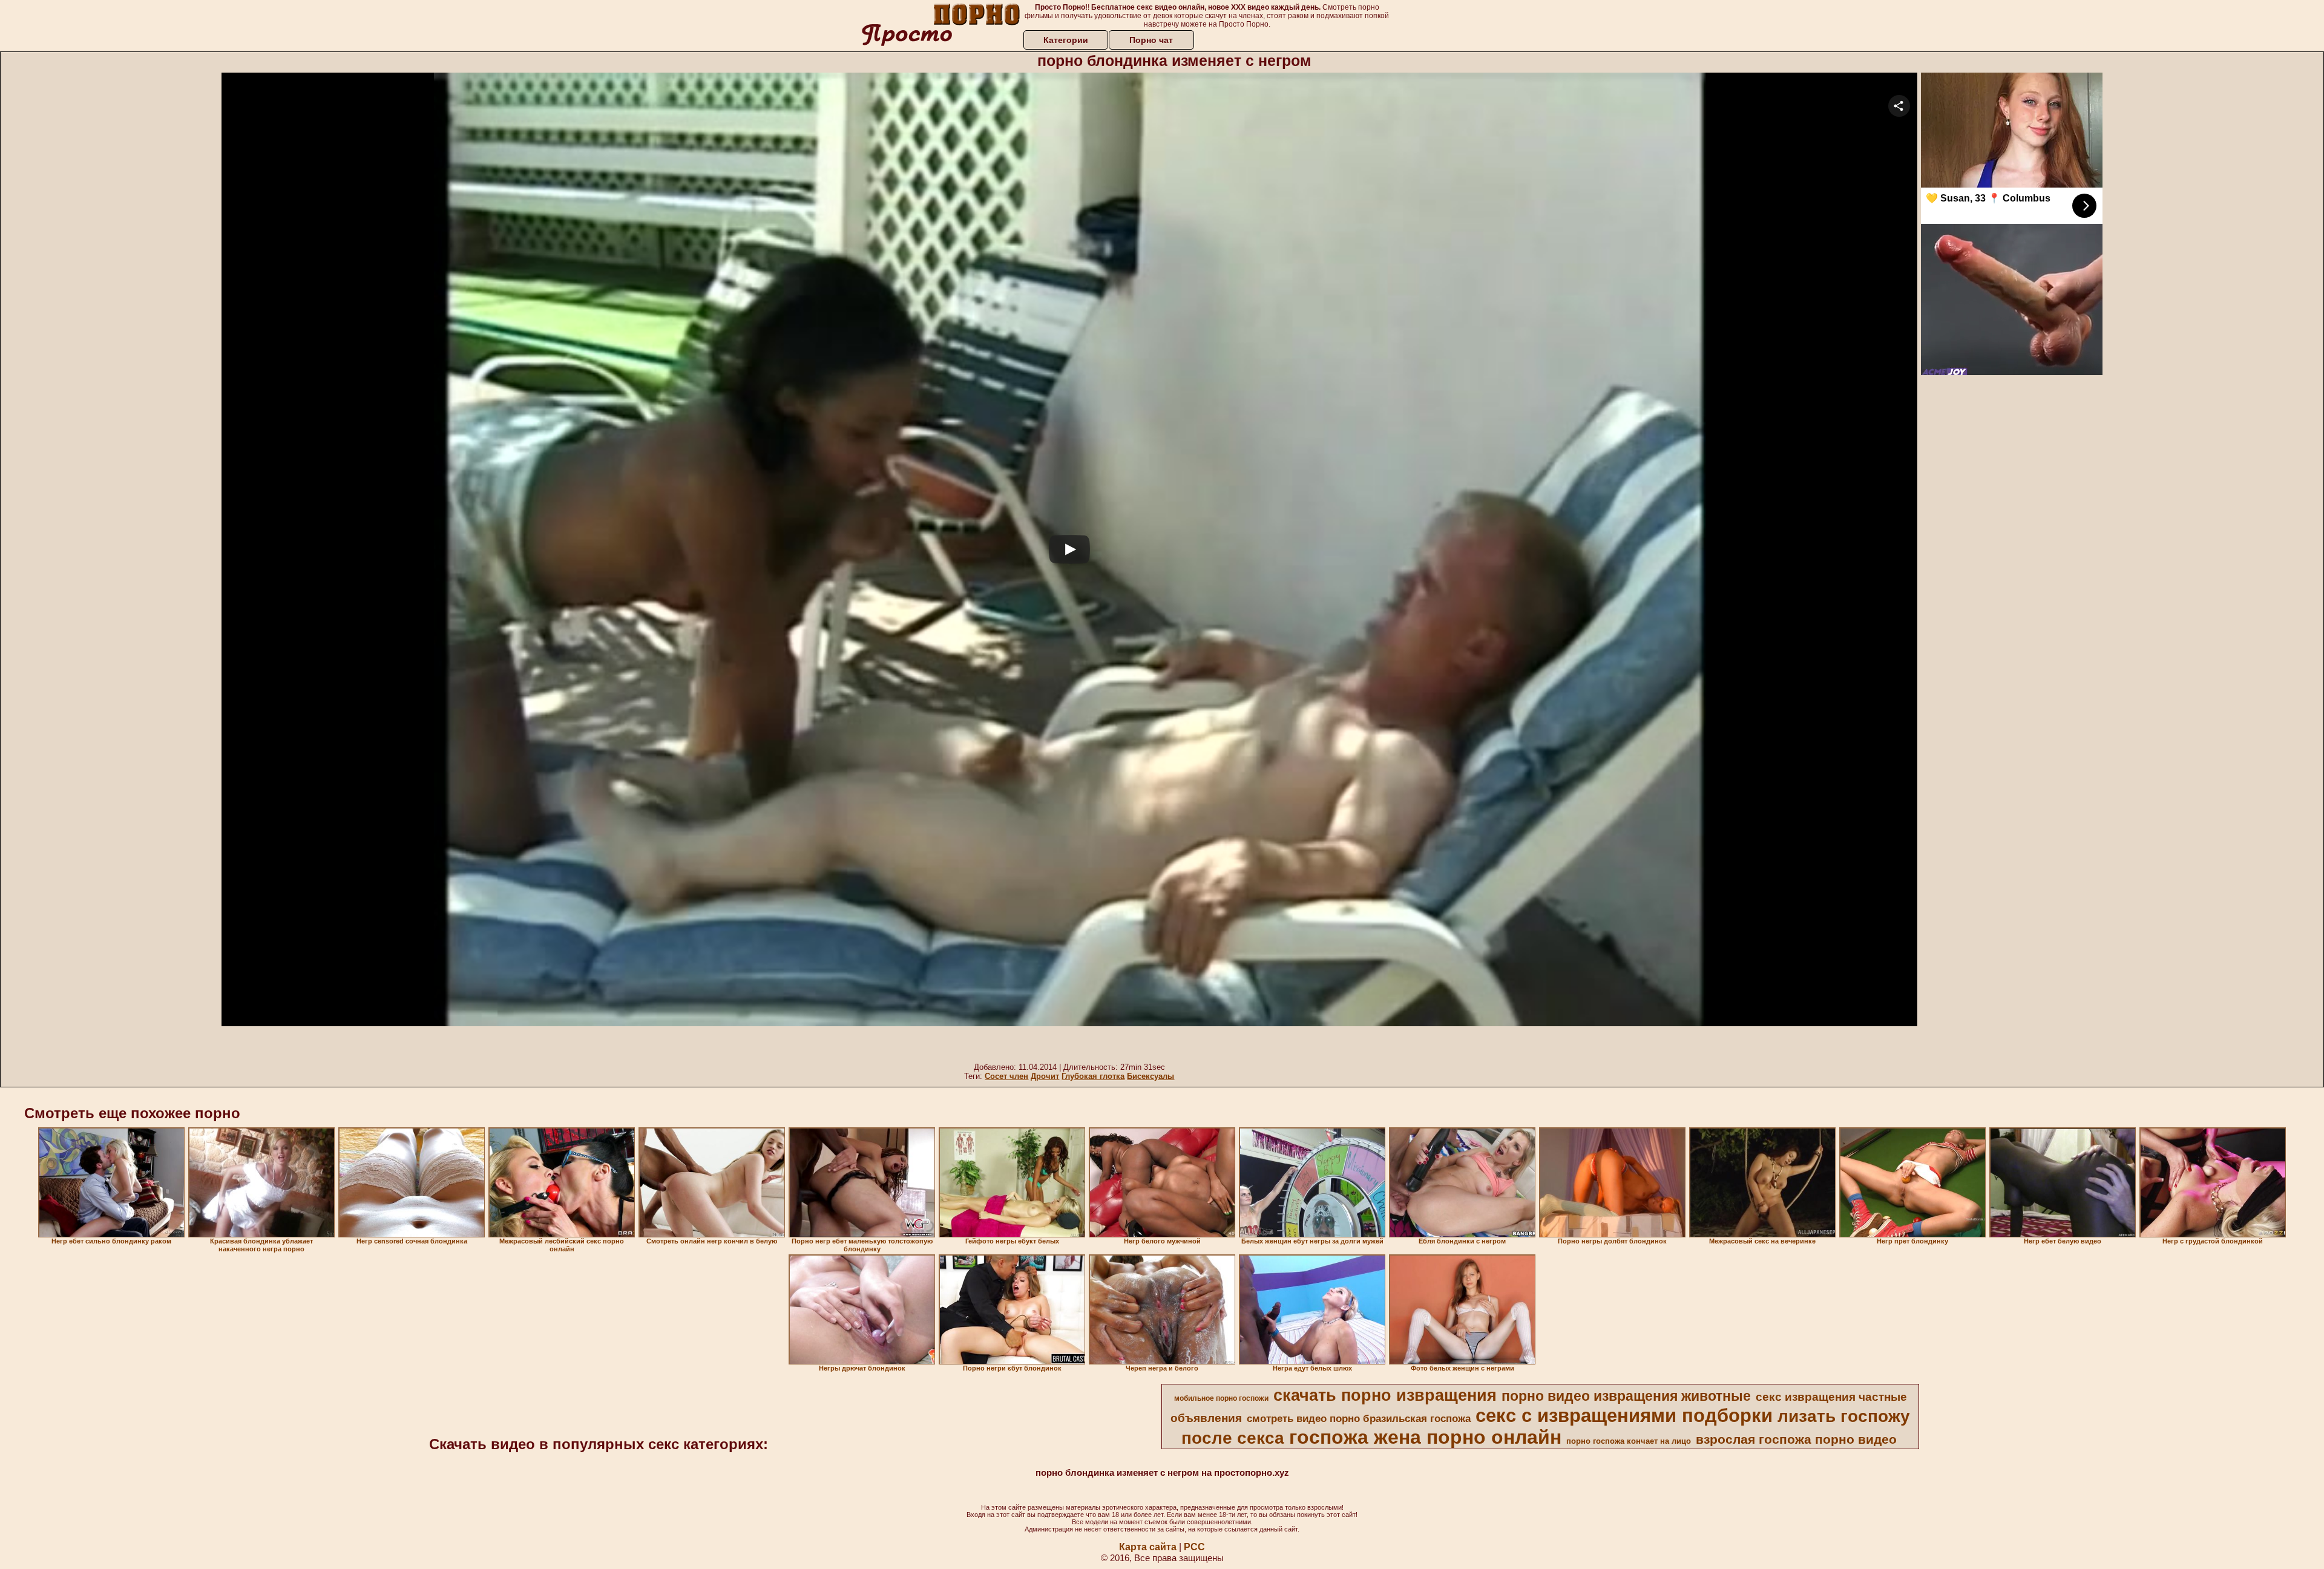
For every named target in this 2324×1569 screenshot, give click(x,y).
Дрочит (1045, 1076)
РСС (1194, 1547)
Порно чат (1151, 40)
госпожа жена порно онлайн (1425, 1437)
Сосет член (1006, 1076)
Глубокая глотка (1093, 1076)
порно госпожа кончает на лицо (1629, 1441)
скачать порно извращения (1385, 1395)
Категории (1066, 40)
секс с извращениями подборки (1624, 1415)
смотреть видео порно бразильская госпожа (1359, 1418)
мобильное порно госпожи (1221, 1398)
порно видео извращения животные (1626, 1396)
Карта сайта (1148, 1547)
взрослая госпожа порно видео (1796, 1440)
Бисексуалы (1151, 1076)
